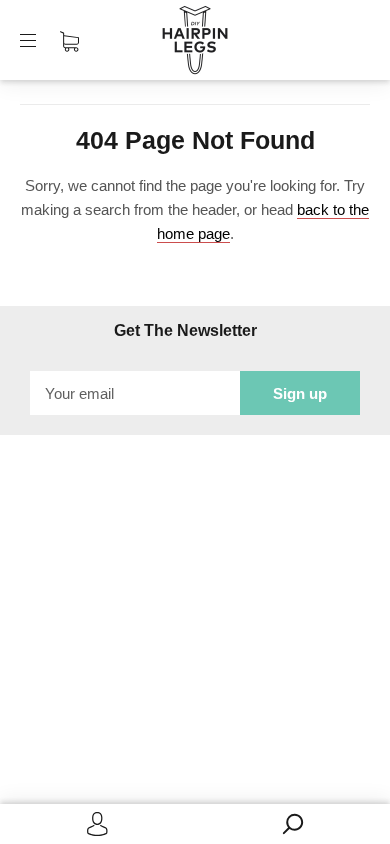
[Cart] (69, 39)
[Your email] (135, 393)
